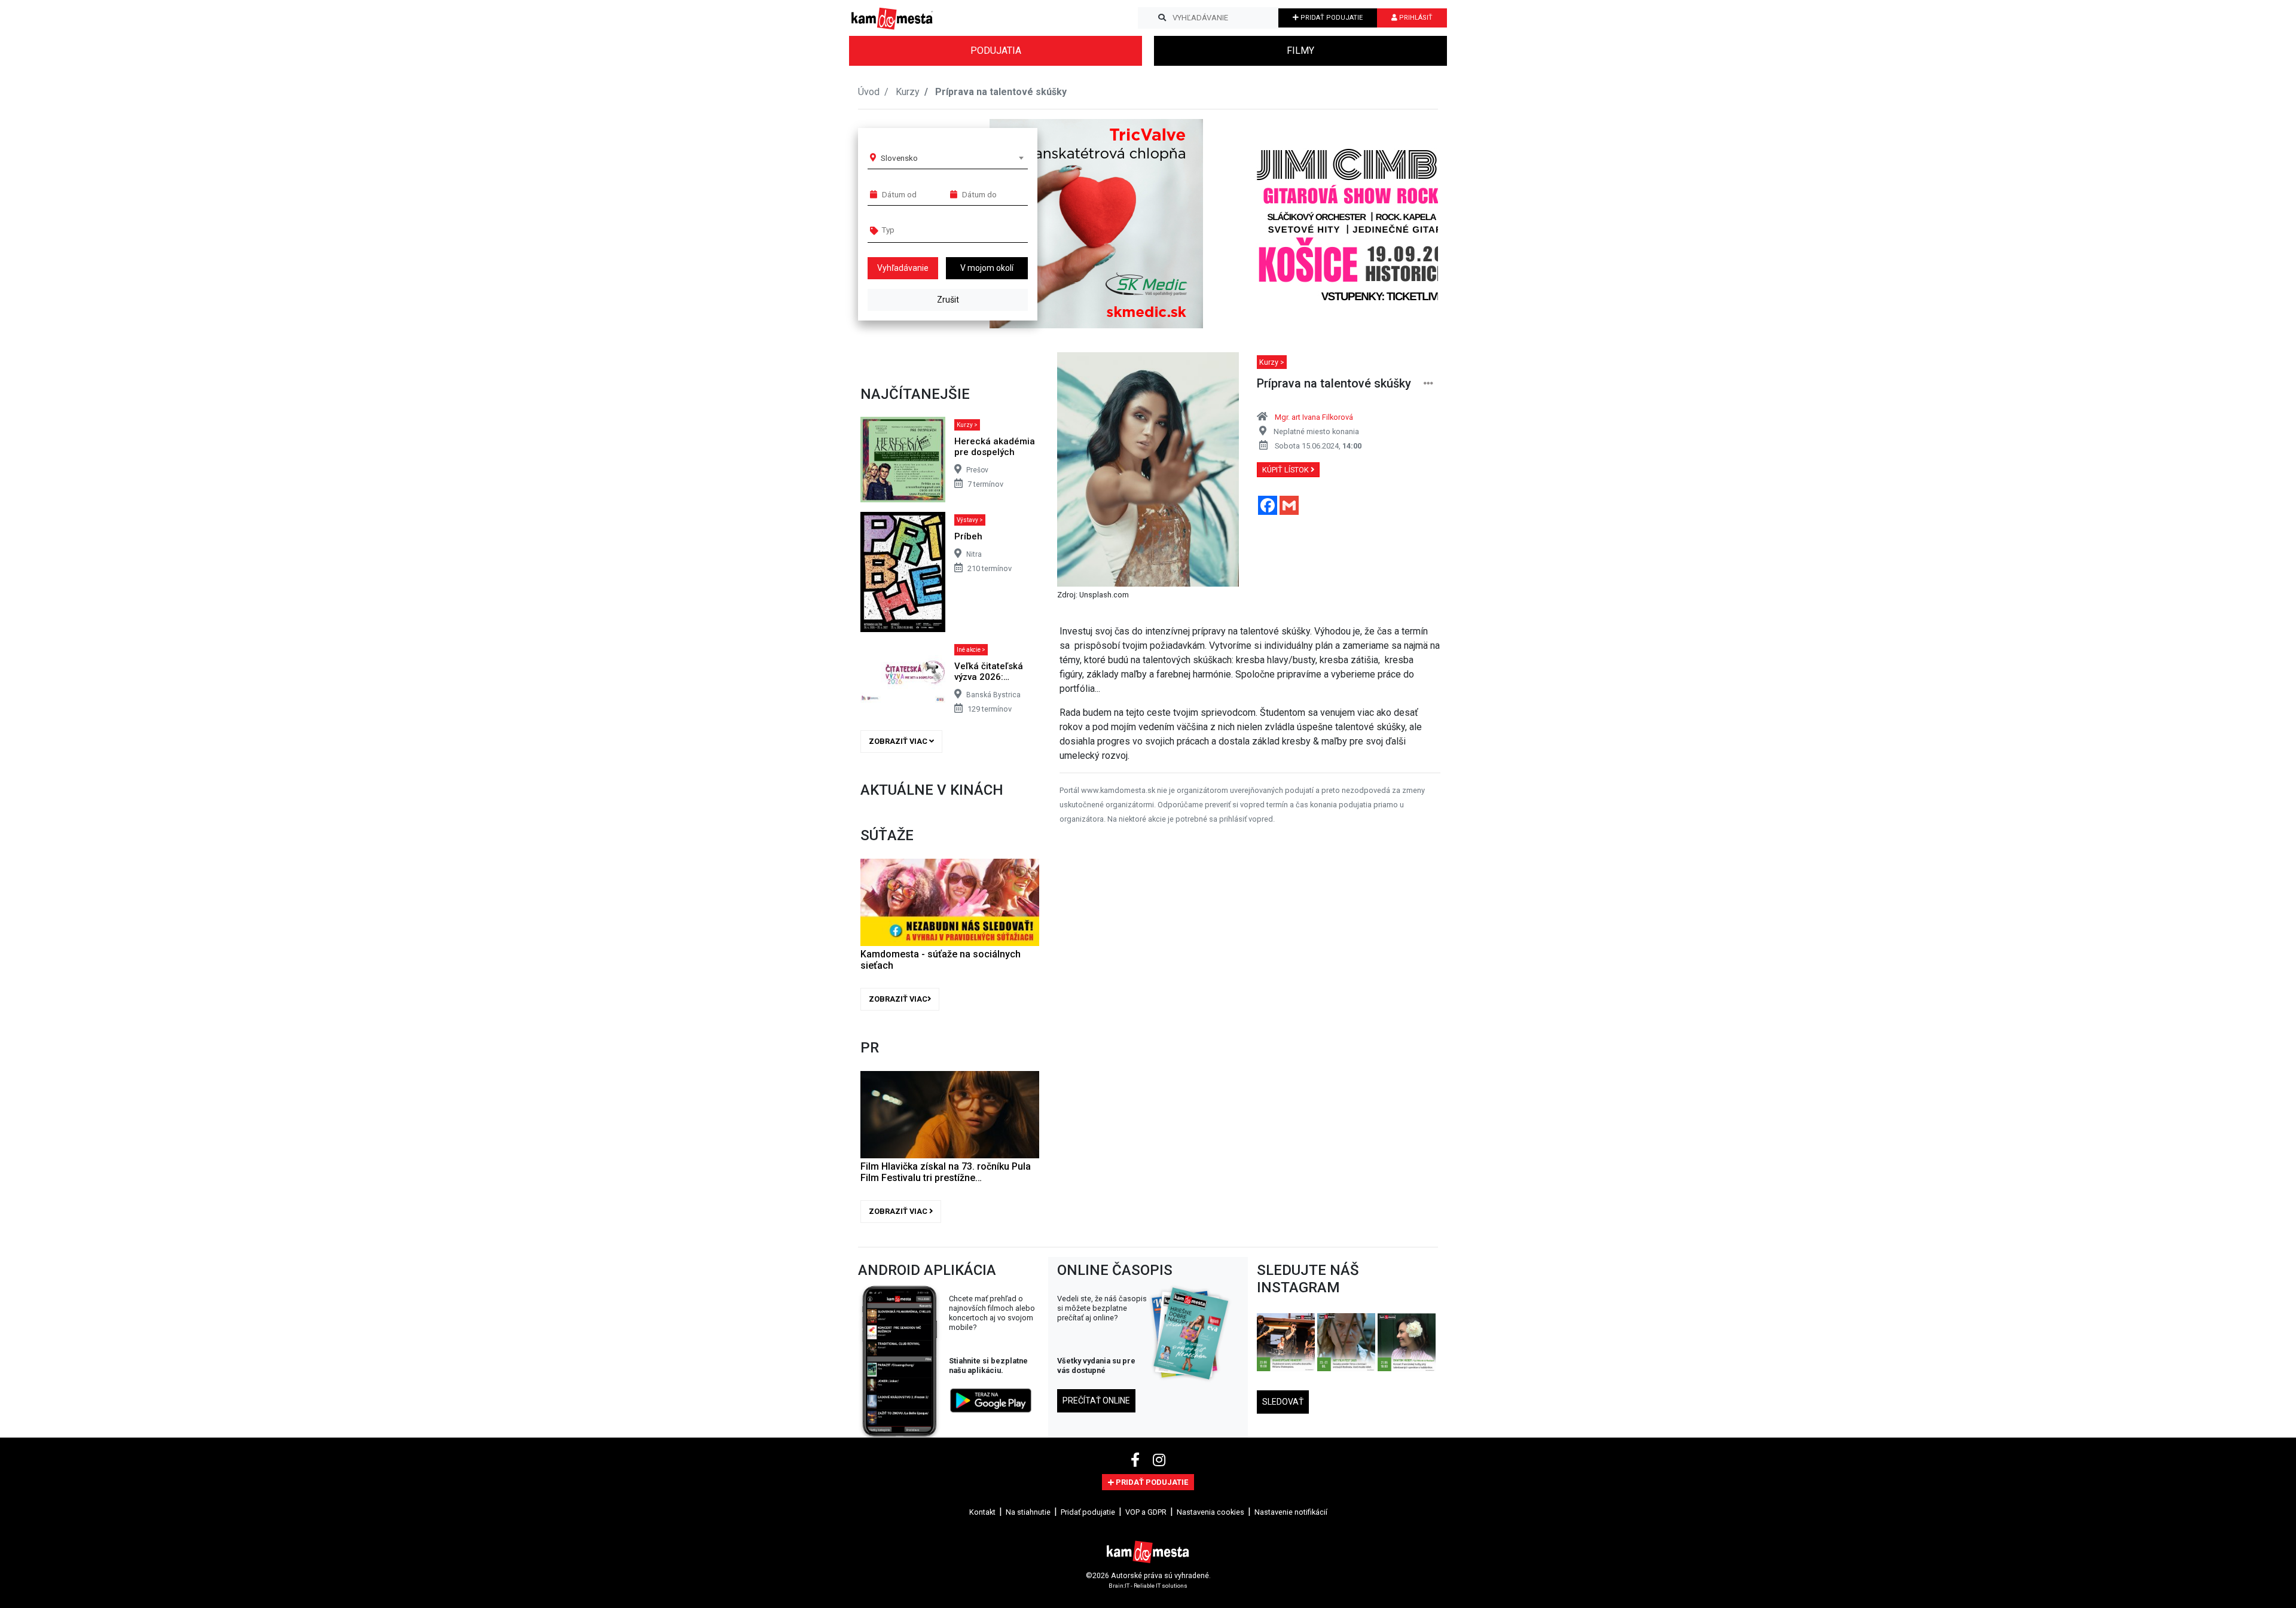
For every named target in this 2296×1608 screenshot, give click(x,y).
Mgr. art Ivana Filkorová (1314, 417)
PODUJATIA (996, 51)
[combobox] (952, 158)
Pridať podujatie (1088, 1512)
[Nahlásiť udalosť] (1428, 384)
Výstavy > (970, 520)
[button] (1405, 224)
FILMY (1300, 51)
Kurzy (908, 92)
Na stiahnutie (1028, 1512)
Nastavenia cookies (1210, 1512)
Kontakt (982, 1512)
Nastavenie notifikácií (1291, 1512)
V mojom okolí (987, 268)
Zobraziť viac (899, 741)
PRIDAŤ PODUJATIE (1331, 18)
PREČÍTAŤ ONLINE (1096, 1400)
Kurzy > (967, 425)
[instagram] (1159, 1460)
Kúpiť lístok (1286, 470)
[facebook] (1137, 1460)
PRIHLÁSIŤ (1415, 18)
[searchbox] (928, 230)
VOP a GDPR (1146, 1512)
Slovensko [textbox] (899, 158)
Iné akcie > (971, 650)
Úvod (869, 92)
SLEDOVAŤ (1283, 1402)
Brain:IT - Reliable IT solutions (1148, 1586)
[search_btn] (1162, 18)
